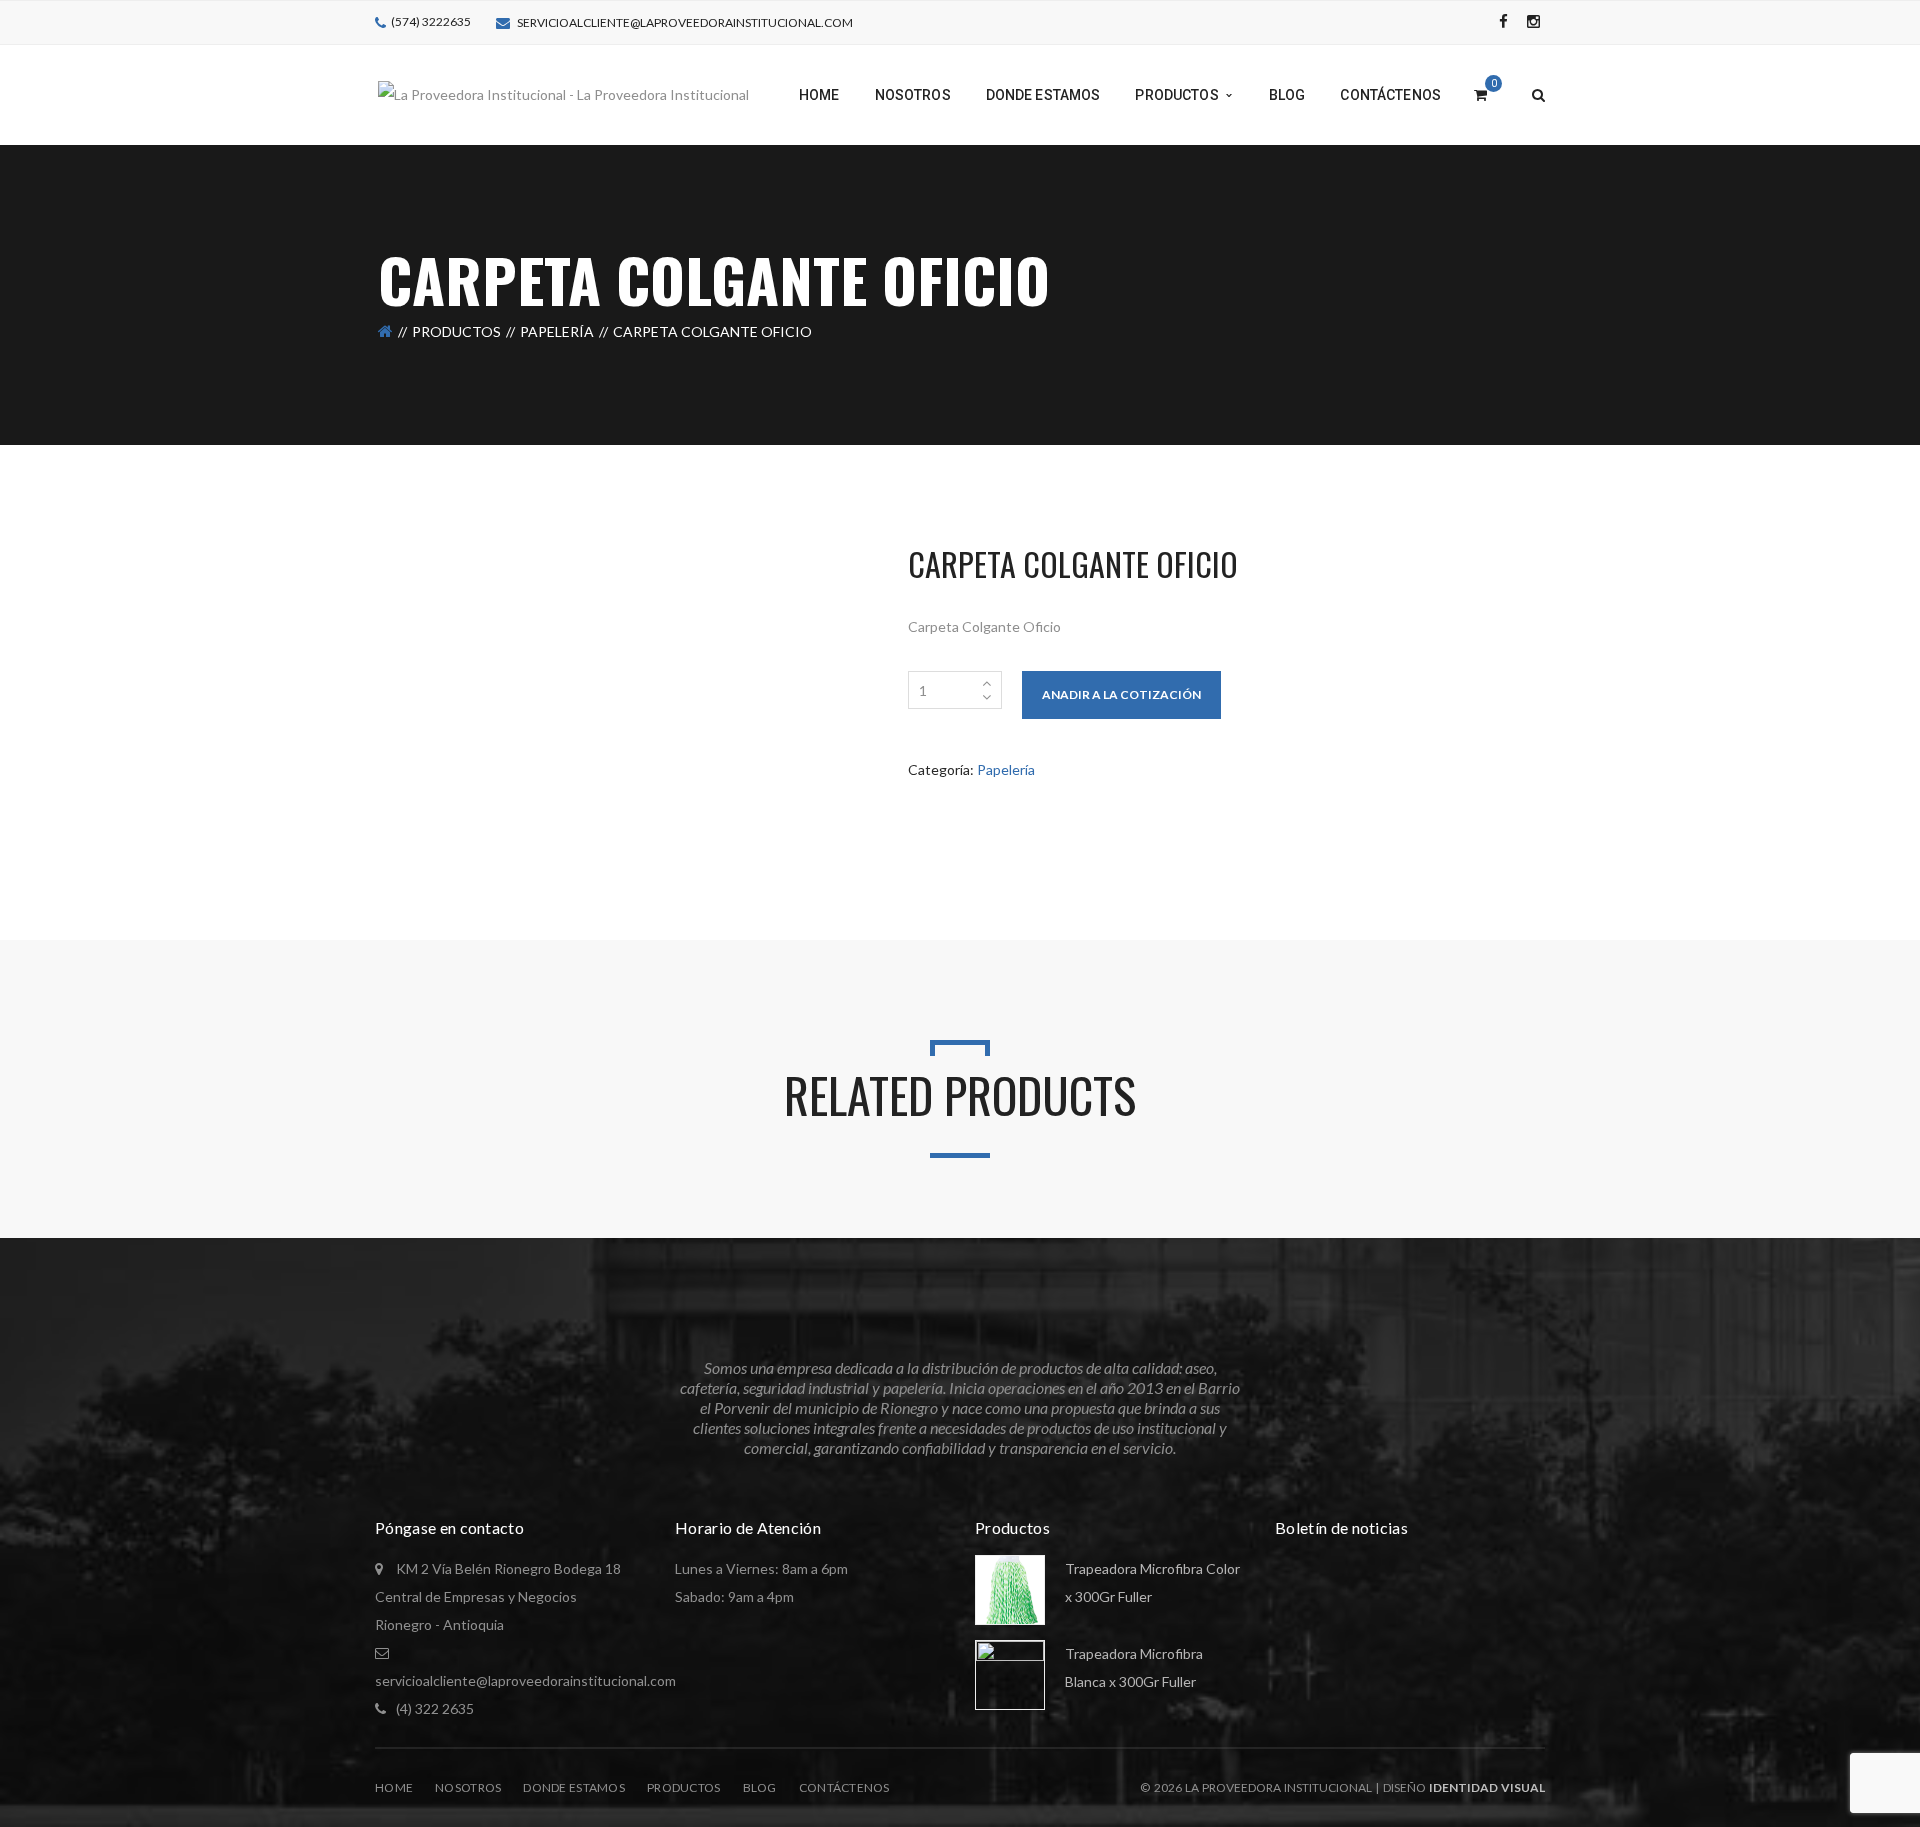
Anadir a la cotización (1121, 694)
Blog (760, 1787)
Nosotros (468, 1787)
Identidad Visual (1487, 1787)
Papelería (557, 331)
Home (394, 1787)
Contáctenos (844, 1787)
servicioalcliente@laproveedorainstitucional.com (685, 22)
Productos (456, 331)
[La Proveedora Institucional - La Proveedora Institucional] (563, 93)
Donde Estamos (574, 1787)
